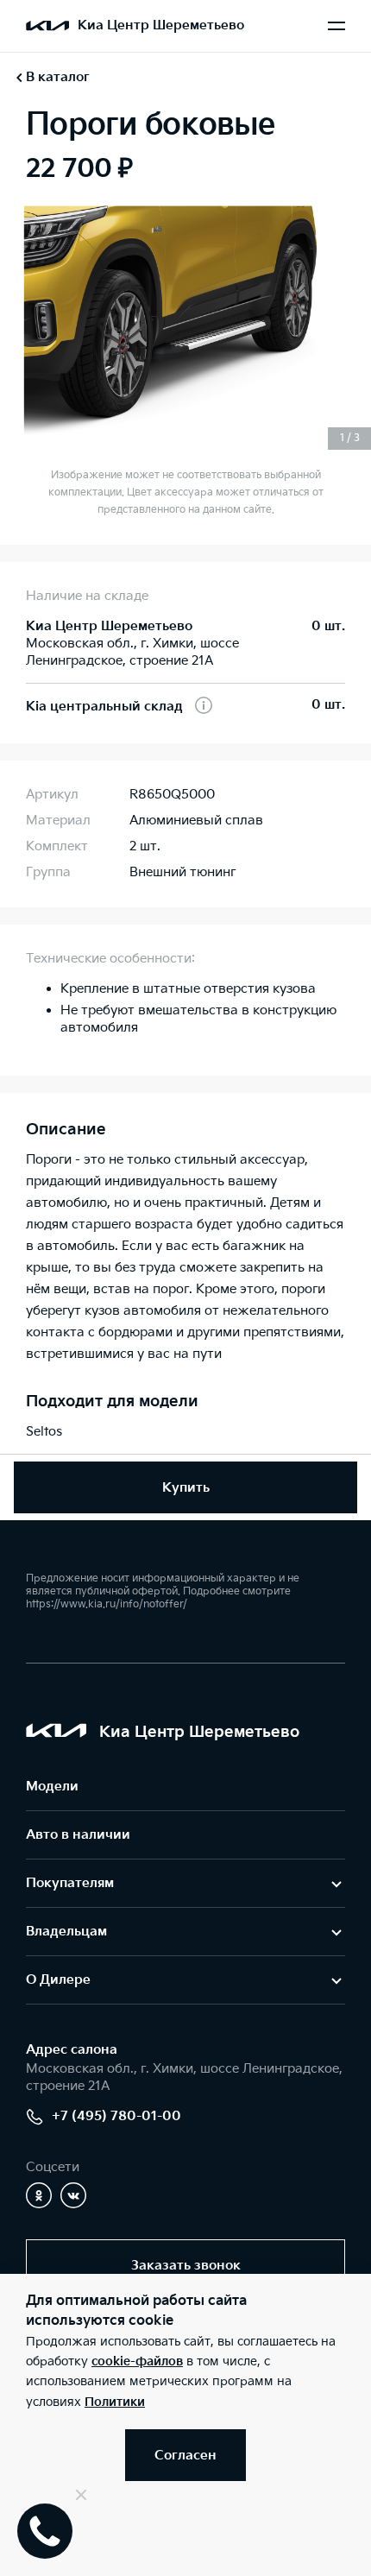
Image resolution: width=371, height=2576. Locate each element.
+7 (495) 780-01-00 (116, 2116)
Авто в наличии (78, 1835)
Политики (115, 2402)
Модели (52, 1787)
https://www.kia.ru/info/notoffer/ (107, 1604)
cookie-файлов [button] (137, 2361)
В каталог (58, 77)
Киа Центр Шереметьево (161, 25)
